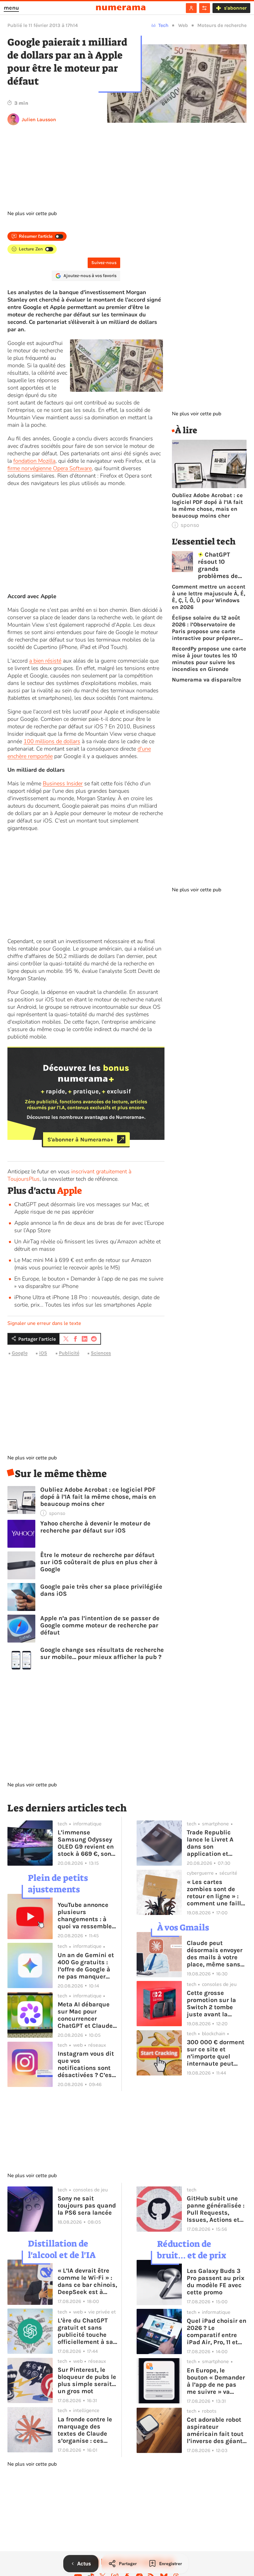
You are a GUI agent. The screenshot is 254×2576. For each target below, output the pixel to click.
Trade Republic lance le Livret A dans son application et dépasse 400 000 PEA (213, 1843)
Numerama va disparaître (207, 680)
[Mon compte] (191, 8)
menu (11, 8)
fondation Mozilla (34, 461)
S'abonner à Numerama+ (80, 1139)
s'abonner (235, 8)
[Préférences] (205, 8)
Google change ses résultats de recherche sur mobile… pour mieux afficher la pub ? (102, 1653)
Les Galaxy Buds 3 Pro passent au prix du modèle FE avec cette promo (216, 2282)
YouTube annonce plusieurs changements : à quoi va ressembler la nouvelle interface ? (86, 1916)
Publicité (69, 1353)
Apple (70, 1191)
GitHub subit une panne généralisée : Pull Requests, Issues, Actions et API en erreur (216, 2209)
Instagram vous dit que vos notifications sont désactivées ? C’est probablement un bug (86, 2064)
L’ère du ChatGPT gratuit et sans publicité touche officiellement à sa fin (85, 2331)
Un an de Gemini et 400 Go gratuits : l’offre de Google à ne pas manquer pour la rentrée (86, 1966)
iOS (43, 1353)
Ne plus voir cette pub (32, 214)
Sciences (101, 1353)
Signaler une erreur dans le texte (44, 1323)
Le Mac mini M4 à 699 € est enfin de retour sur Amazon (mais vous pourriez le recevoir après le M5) (83, 1264)
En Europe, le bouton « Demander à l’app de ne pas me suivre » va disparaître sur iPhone (216, 2381)
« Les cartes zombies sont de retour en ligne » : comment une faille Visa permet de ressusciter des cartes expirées (216, 1893)
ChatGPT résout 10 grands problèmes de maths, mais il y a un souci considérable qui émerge (222, 565)
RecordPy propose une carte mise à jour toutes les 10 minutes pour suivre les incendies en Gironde (209, 659)
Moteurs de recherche (222, 25)
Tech (163, 25)
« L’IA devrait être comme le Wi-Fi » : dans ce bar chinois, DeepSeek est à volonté (87, 2281)
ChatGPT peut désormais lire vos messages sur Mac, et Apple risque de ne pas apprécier (82, 1208)
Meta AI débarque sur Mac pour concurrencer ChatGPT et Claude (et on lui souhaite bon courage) (85, 2015)
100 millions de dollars (52, 741)
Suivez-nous (104, 263)
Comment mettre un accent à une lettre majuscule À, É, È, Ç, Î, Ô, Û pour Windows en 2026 (209, 597)
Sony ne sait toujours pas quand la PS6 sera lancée (87, 2205)
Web (183, 25)
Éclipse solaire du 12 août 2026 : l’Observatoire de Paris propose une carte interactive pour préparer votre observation (206, 628)
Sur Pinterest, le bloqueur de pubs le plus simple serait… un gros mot (87, 2380)
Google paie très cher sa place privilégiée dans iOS (101, 1590)
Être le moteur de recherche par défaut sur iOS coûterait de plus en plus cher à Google (99, 1562)
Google (20, 1353)
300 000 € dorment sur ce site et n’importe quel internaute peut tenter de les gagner (216, 2053)
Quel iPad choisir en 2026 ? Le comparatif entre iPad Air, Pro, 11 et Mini (217, 2331)
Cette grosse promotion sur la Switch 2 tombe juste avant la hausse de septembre (211, 2004)
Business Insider (63, 783)
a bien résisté (45, 661)
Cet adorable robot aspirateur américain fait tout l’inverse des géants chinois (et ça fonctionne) (216, 2430)
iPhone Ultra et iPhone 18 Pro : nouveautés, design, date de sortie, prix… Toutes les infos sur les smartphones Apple (87, 1301)
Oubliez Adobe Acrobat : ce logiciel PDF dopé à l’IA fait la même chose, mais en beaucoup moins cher (98, 1497)
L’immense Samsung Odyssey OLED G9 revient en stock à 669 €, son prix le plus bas (86, 1843)
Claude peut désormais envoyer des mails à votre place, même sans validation (215, 1954)
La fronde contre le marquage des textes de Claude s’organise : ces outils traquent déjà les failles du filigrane (87, 2430)
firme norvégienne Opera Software (50, 468)
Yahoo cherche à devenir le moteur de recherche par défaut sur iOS (95, 1527)
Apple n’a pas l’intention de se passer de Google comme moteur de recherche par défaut (100, 1625)
